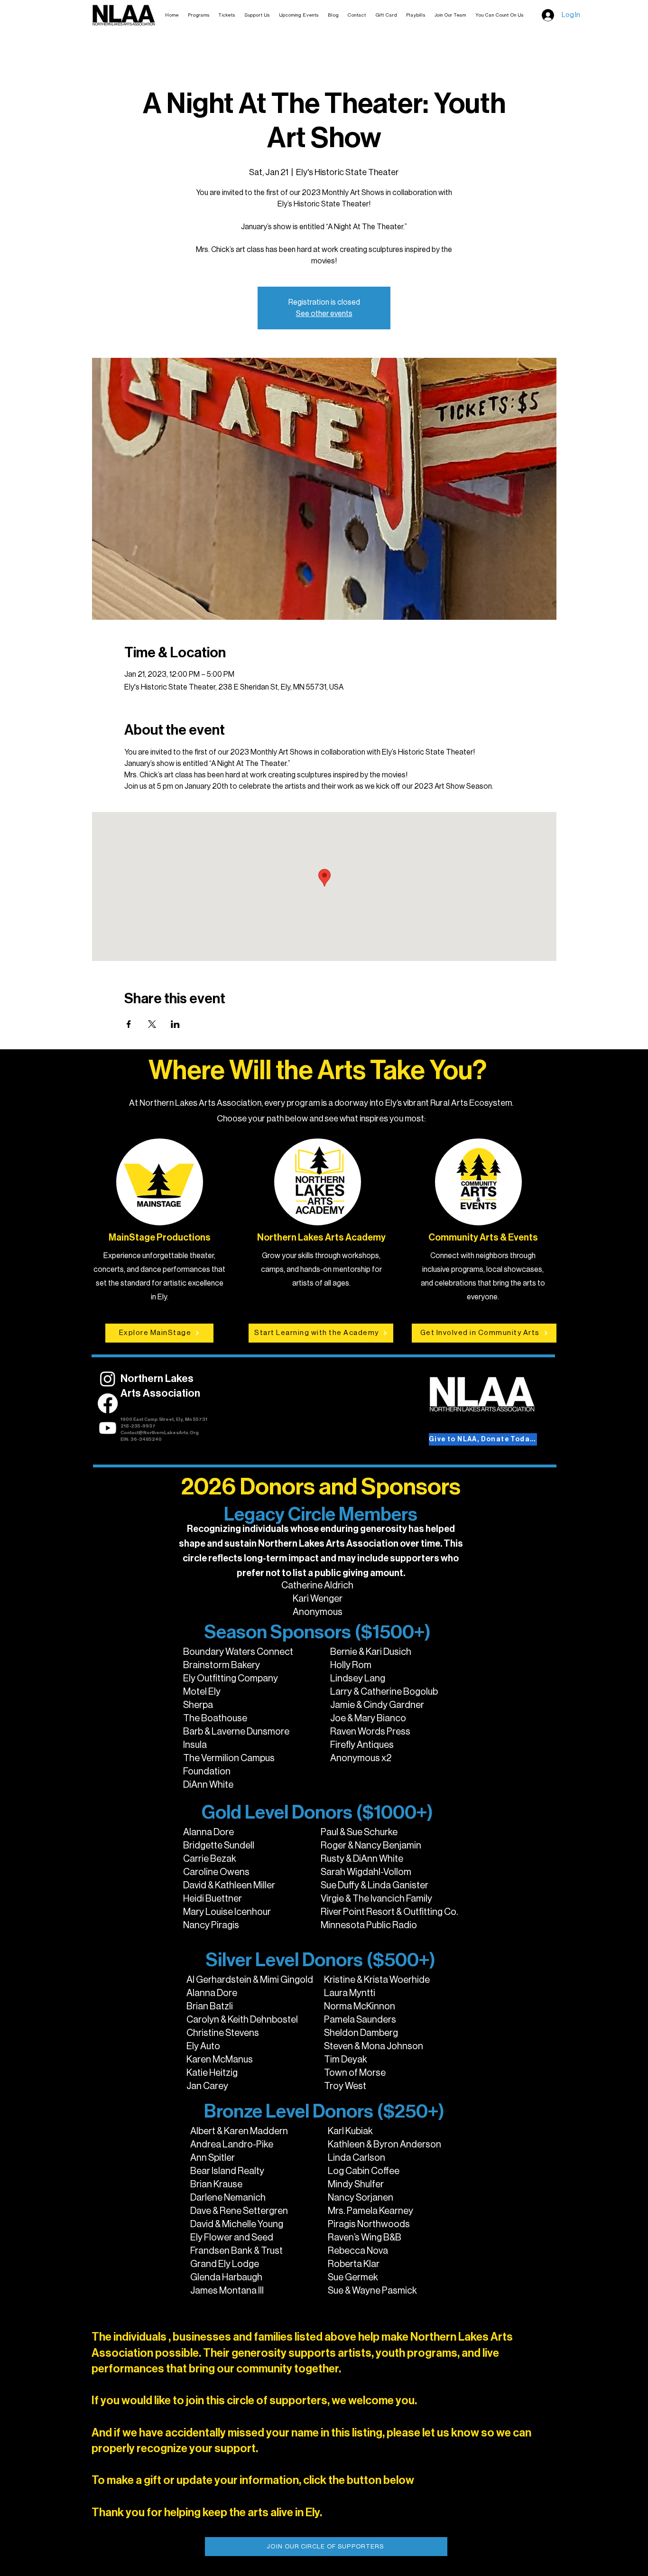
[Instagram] (108, 1379)
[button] (227, 15)
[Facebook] (108, 1403)
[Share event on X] (152, 1024)
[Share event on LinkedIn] (175, 1024)
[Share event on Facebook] (129, 1024)
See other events (324, 314)
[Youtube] (108, 1428)
